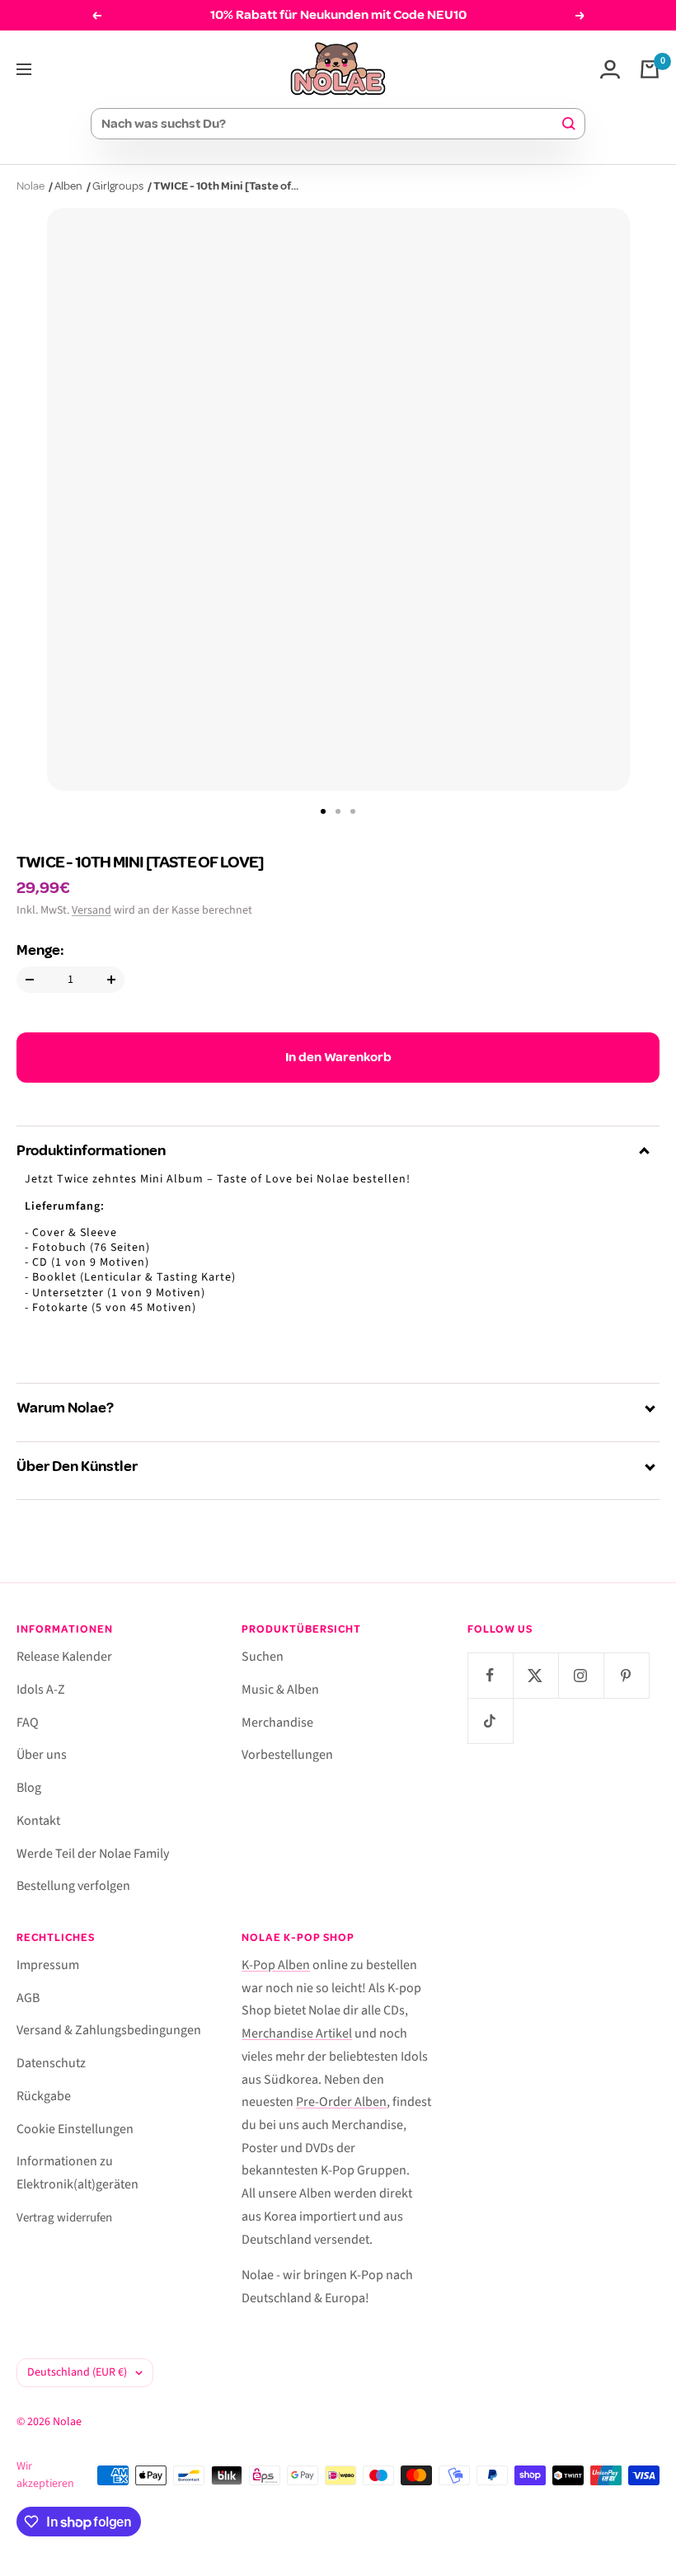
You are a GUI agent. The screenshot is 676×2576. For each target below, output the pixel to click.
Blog (29, 1788)
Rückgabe (44, 2096)
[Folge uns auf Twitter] (535, 1675)
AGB (28, 1998)
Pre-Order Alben (341, 2102)
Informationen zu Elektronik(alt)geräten (77, 2173)
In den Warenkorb (338, 1057)
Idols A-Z (41, 1690)
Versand (92, 910)
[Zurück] (23, 811)
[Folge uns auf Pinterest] (626, 1675)
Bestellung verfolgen (73, 1886)
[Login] (610, 69)
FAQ (28, 1723)
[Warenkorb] (650, 69)
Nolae (31, 186)
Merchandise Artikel (297, 2033)
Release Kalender (64, 1657)
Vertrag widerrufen (64, 2218)
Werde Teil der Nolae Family (93, 1854)
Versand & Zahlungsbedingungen (109, 2030)
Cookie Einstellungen (75, 2129)
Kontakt (38, 1821)
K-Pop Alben (276, 1965)
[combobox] (331, 124)
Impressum (48, 1965)
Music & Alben (280, 1690)
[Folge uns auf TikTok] (490, 1720)
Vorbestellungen (287, 1755)
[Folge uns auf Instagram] (581, 1675)
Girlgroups (118, 186)
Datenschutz (51, 2063)
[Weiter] (653, 811)
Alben (68, 186)
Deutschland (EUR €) (77, 2372)
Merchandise (277, 1723)
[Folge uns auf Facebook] (490, 1675)
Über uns (42, 1755)
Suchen (263, 1657)
